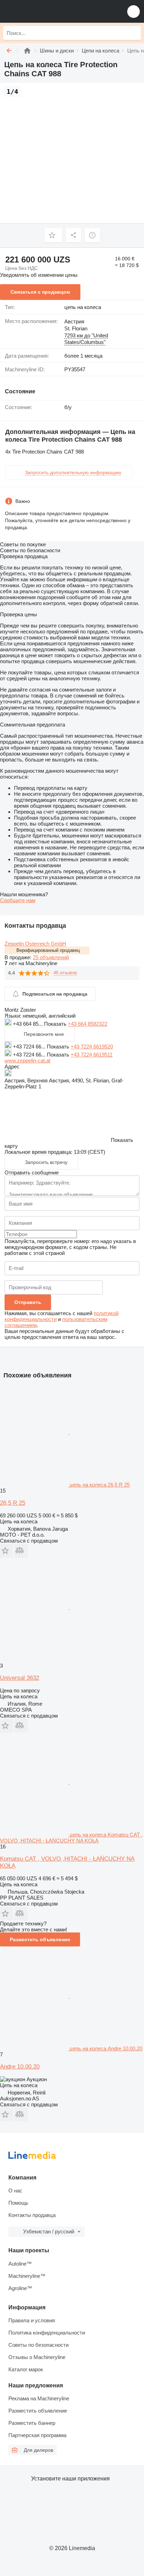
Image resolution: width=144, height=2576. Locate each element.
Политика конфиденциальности (47, 2333)
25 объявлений (51, 957)
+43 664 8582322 (88, 1024)
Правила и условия (32, 2320)
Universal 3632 (20, 1678)
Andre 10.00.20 (20, 2067)
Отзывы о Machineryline (37, 2357)
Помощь (18, 2203)
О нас (15, 2191)
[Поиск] (134, 33)
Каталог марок (26, 2369)
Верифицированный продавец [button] (48, 950)
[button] (134, 11)
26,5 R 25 (13, 1503)
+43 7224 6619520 (92, 1047)
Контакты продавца (32, 2215)
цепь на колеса (83, 307)
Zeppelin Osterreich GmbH (35, 944)
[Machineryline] (27, 51)
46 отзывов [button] (65, 973)
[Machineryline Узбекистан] (49, 11)
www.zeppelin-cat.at (27, 1061)
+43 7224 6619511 (92, 1055)
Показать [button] (56, 1024)
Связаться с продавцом (40, 292)
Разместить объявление (40, 1939)
